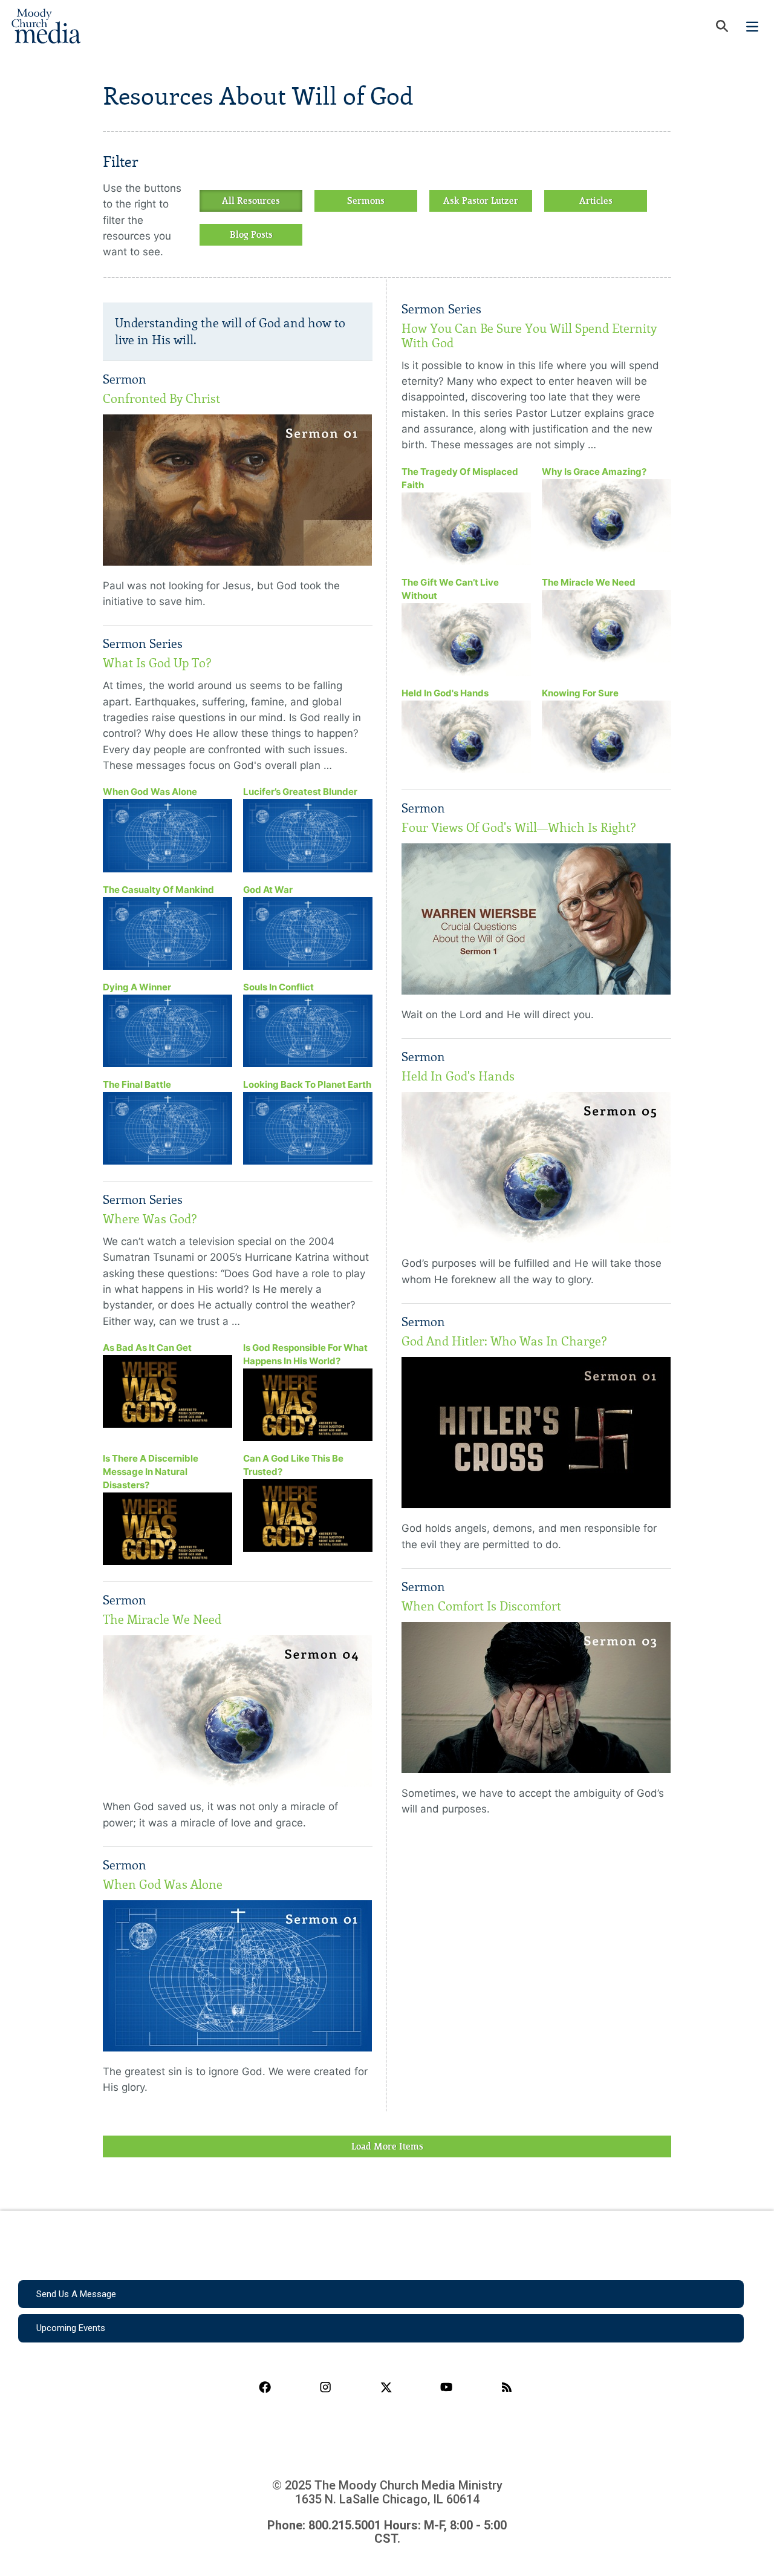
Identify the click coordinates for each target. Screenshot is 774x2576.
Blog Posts (251, 235)
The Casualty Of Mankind (158, 890)
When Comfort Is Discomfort (481, 1606)
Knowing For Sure (580, 693)
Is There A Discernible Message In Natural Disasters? (151, 1472)
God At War (268, 890)
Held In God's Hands (445, 693)
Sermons (366, 201)
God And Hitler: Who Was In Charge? (504, 1341)
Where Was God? (150, 1219)
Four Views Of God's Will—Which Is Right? (519, 828)
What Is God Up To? (157, 663)
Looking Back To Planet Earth (307, 1084)
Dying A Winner (137, 987)
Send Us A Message (76, 2294)
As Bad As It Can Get (147, 1348)
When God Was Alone (150, 792)
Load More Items (387, 2146)
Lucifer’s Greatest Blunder (300, 792)
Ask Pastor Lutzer (481, 201)
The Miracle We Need (162, 1620)
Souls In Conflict (278, 987)
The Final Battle (137, 1084)
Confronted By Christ (161, 399)
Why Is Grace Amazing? (594, 472)
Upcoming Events (71, 2328)
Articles (596, 201)
